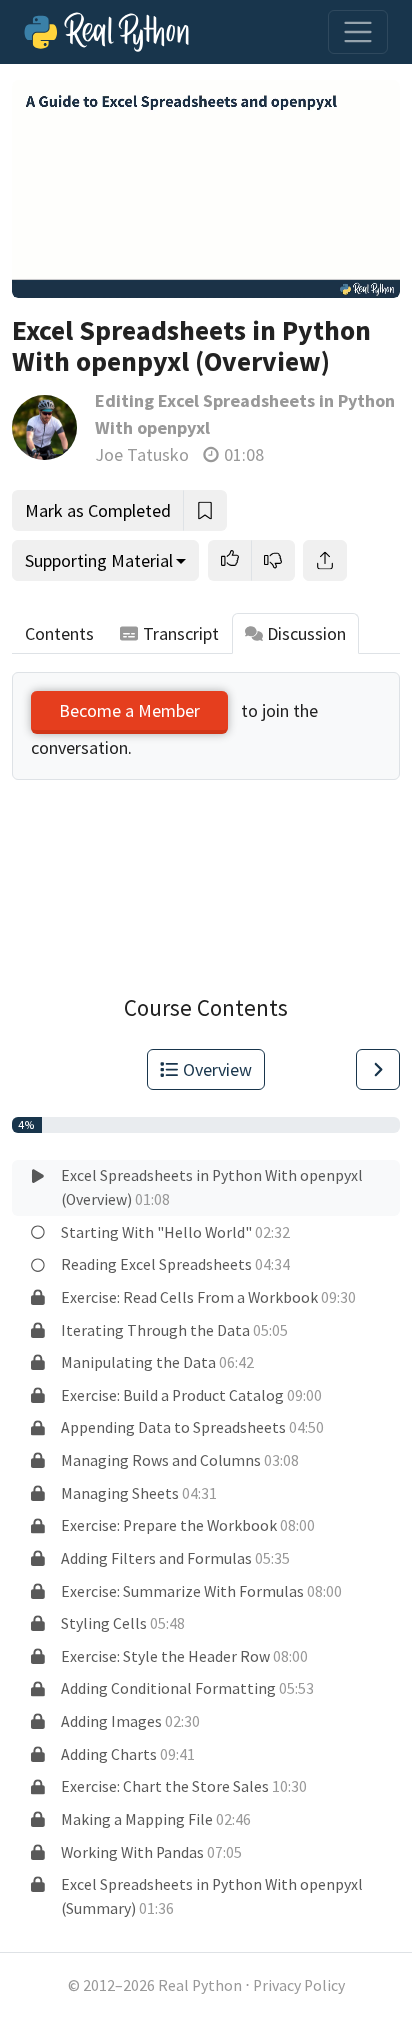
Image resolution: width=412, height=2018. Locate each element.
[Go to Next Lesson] (378, 1069)
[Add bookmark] (205, 510)
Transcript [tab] (181, 633)
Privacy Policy (299, 1985)
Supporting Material (99, 560)
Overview (217, 1069)
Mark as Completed (98, 510)
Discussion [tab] (306, 633)
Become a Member (129, 710)
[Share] (325, 560)
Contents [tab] (59, 633)
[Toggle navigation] (358, 32)
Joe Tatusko (142, 454)
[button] (230, 560)
